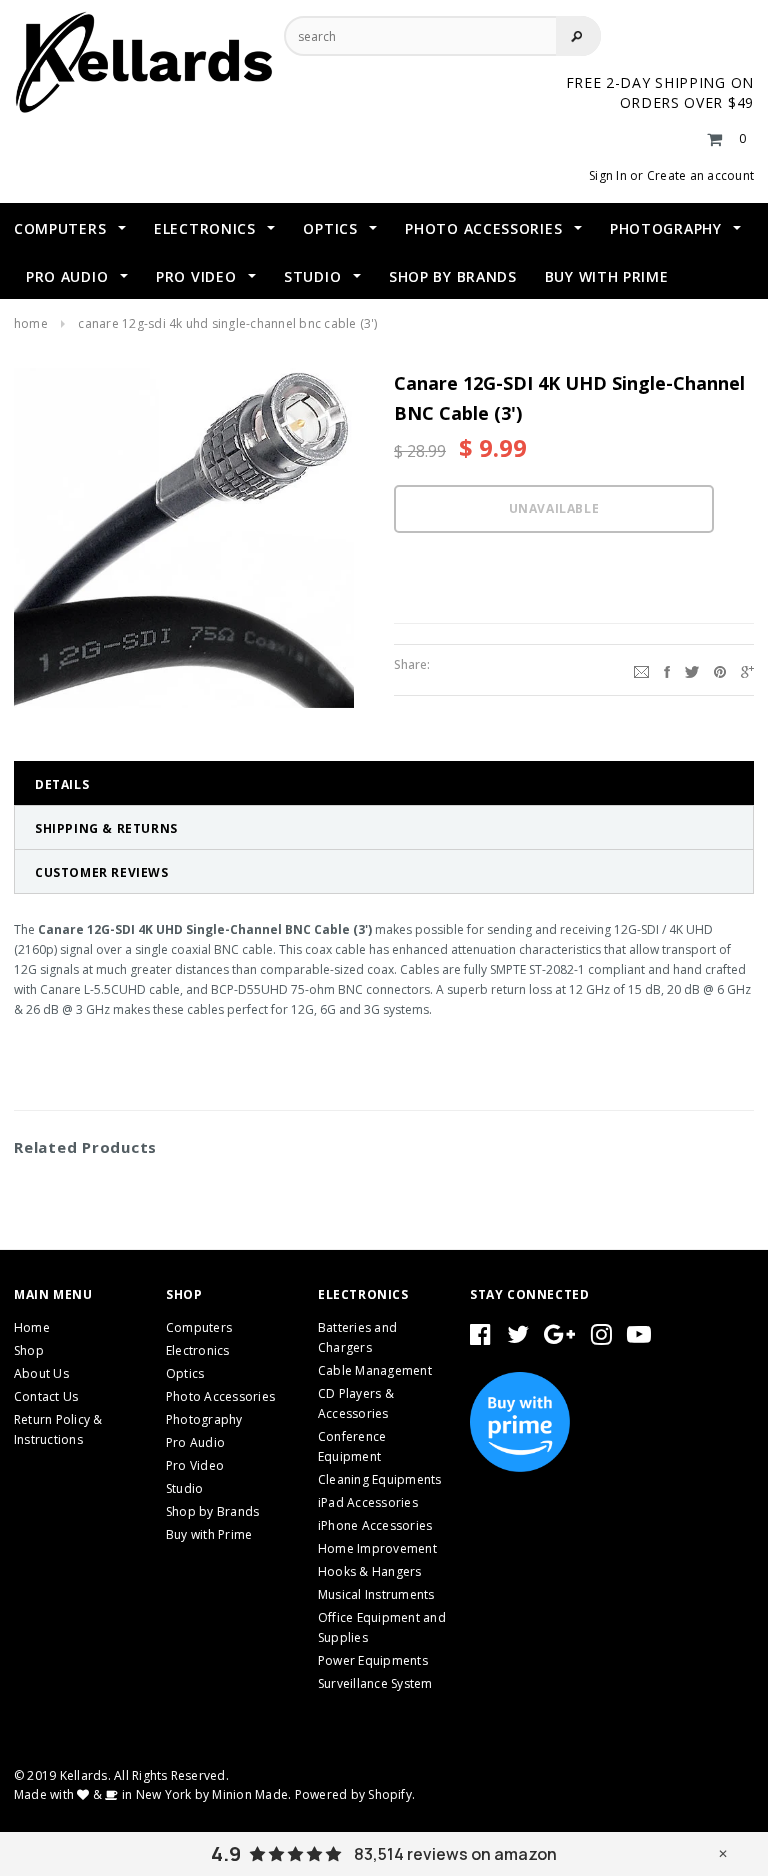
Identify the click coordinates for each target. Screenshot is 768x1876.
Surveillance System (375, 1683)
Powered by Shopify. (355, 1794)
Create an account (700, 175)
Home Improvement (377, 1548)
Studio (184, 1488)
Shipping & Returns (106, 828)
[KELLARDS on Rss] (639, 1338)
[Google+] (747, 670)
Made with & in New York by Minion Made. (152, 1794)
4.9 (226, 1854)
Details (62, 784)
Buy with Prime (209, 1534)
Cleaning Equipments (380, 1479)
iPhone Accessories (375, 1525)
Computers (199, 1327)
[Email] (641, 670)
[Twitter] (692, 670)
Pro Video (195, 1465)
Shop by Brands (212, 1511)
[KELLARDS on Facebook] (480, 1338)
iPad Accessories (368, 1502)
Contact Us (46, 1396)
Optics (185, 1373)
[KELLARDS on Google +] (559, 1338)
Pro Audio (195, 1442)
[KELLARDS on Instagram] (601, 1338)
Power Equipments (373, 1660)
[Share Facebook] (667, 670)
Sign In (608, 175)
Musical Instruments (376, 1594)
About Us (41, 1373)
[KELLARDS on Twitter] (518, 1338)
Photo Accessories (220, 1396)
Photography (204, 1419)
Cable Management (375, 1370)
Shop (29, 1350)
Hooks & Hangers (370, 1571)
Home (31, 323)
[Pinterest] (720, 670)
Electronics (198, 1350)
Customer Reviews (102, 872)
